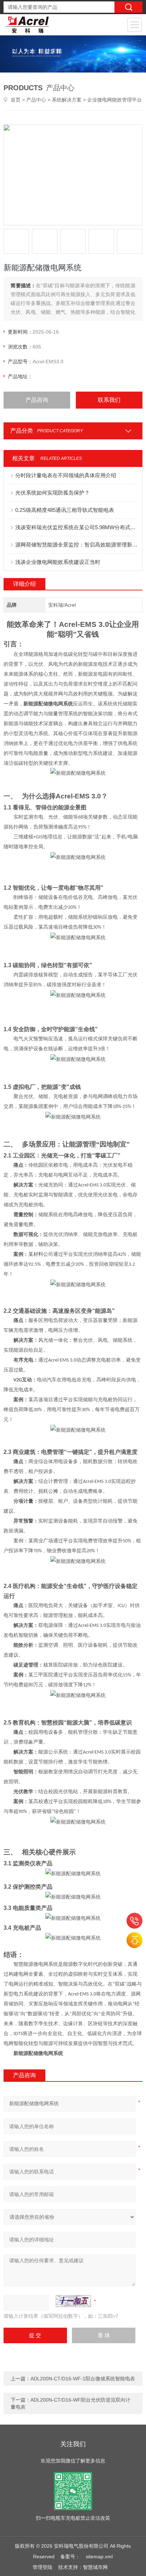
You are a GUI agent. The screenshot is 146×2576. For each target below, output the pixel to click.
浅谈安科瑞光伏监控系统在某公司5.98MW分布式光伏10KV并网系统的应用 (76, 527)
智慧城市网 (95, 2567)
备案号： (70, 2557)
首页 (16, 100)
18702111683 (134, 1921)
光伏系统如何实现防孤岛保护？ (52, 493)
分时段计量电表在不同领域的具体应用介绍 (66, 475)
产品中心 (36, 100)
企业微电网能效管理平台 (114, 100)
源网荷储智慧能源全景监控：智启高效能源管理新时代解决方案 (76, 545)
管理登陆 (43, 2567)
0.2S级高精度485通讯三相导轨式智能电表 (65, 510)
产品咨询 (37, 400)
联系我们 (109, 400)
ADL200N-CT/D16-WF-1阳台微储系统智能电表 (83, 2379)
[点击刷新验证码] (73, 2301)
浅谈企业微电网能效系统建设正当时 (58, 562)
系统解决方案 (67, 100)
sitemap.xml (99, 2557)
